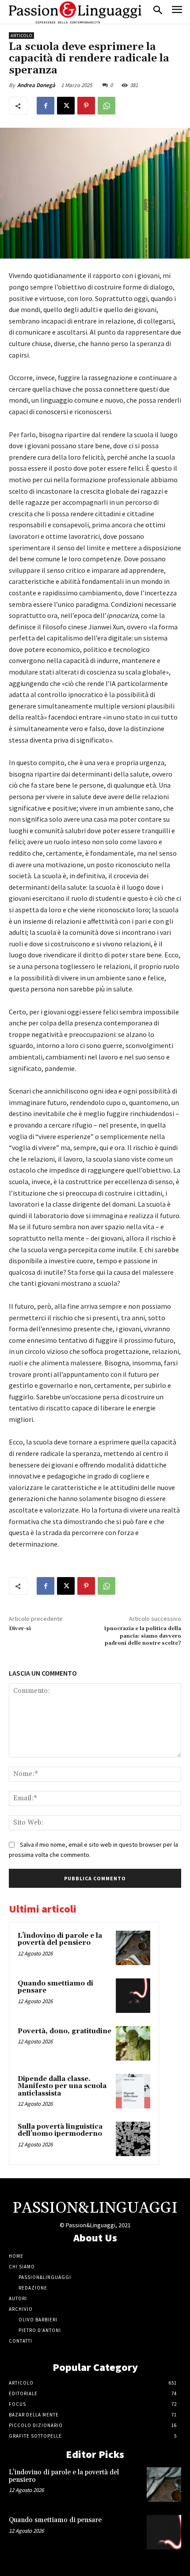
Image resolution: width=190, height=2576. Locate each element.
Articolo (21, 36)
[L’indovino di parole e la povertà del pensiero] (133, 1948)
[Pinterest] (86, 106)
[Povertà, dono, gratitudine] (133, 2043)
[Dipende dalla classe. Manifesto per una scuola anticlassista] (133, 2091)
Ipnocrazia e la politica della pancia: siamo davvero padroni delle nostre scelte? (142, 1636)
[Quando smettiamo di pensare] (133, 1996)
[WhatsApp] (106, 106)
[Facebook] (46, 106)
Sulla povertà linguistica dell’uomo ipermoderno (60, 2130)
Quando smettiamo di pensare (55, 1987)
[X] (66, 106)
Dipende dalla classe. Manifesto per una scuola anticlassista (62, 2086)
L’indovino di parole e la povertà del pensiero (60, 1940)
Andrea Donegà (36, 85)
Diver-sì (20, 1629)
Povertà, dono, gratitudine (65, 2031)
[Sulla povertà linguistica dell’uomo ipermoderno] (133, 2139)
